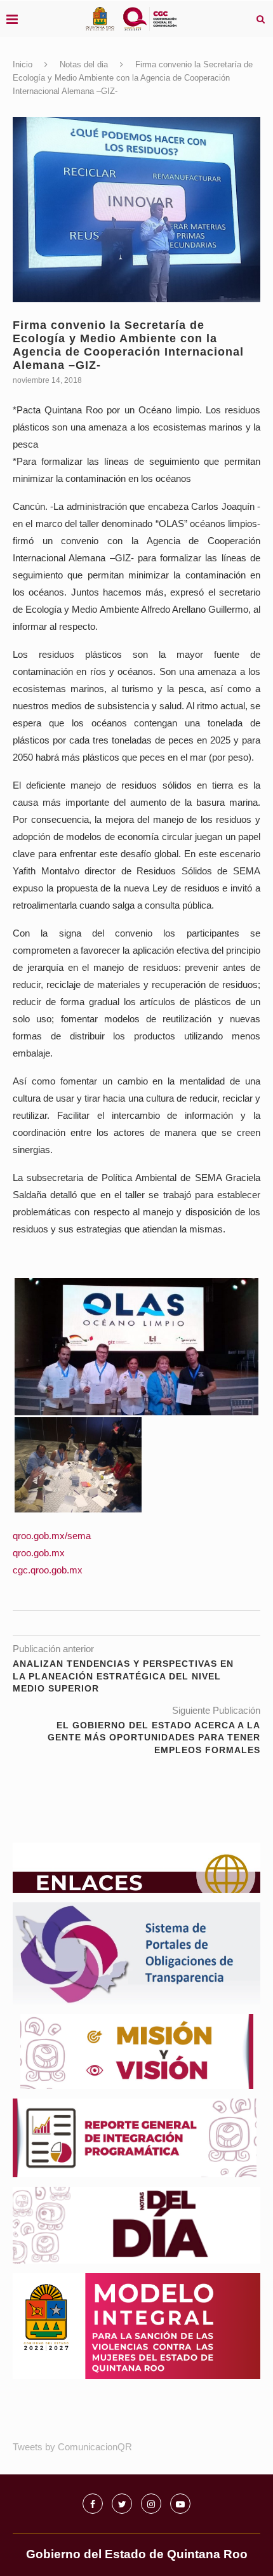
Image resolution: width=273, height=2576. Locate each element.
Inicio (23, 64)
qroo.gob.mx (39, 1553)
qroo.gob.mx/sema (52, 1536)
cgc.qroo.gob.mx (48, 1570)
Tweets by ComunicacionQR (72, 2447)
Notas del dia (84, 64)
